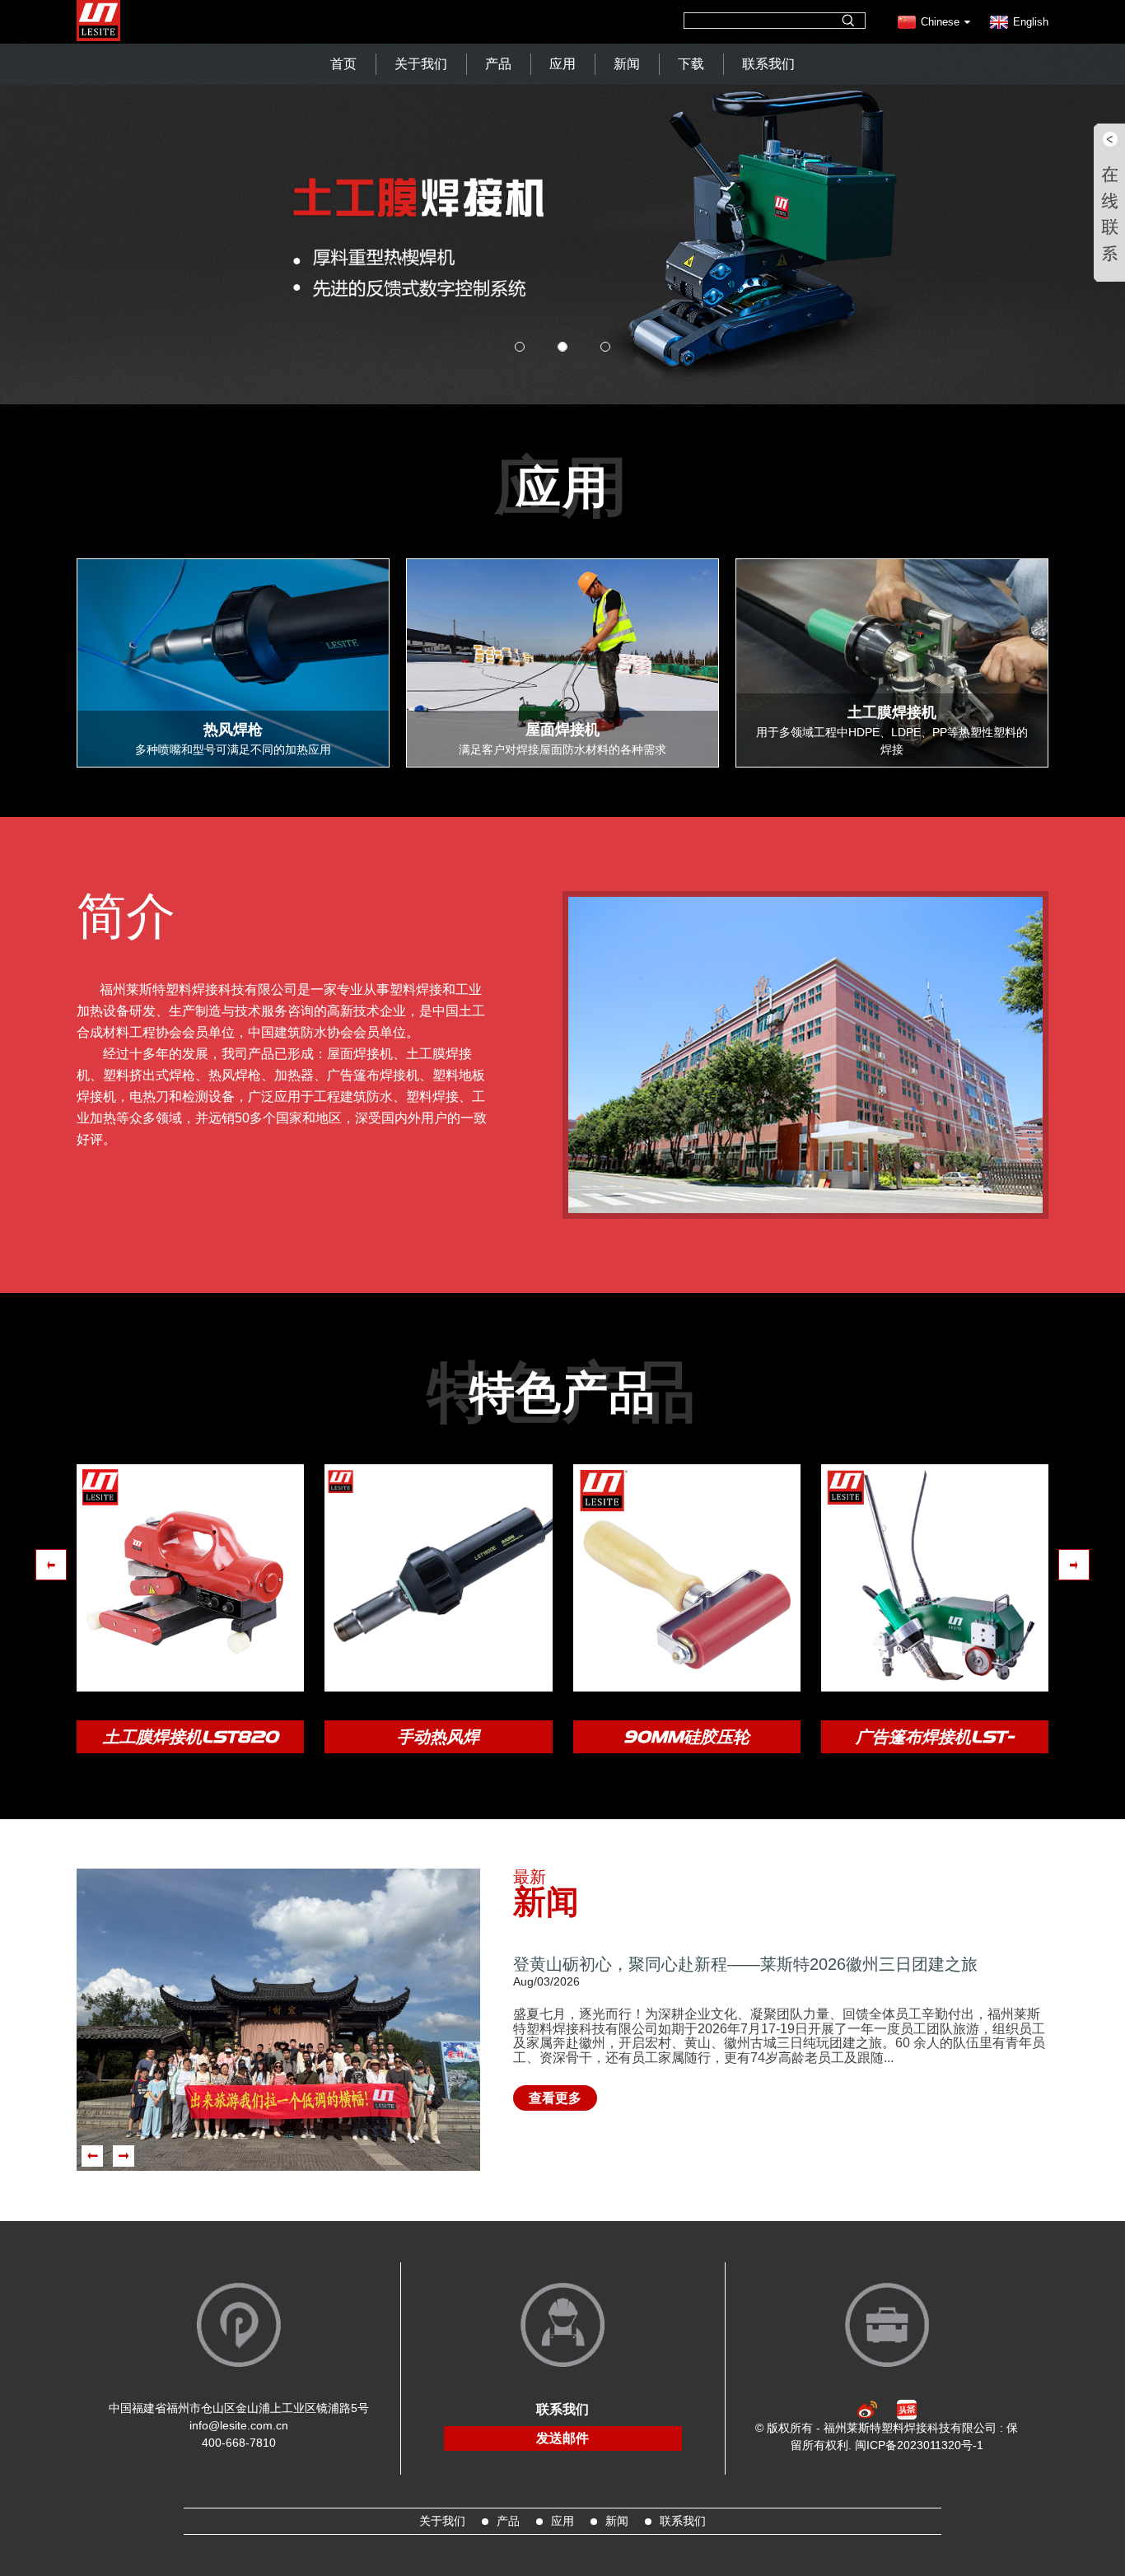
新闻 (627, 64)
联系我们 (768, 64)
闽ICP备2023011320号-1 (919, 2445)
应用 (562, 64)
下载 (691, 64)
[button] (107, 202)
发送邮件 (562, 2438)
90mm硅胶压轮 (686, 1737)
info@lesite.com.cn (239, 2425)
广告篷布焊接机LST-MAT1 (935, 1740)
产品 (498, 64)
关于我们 (421, 64)
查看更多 (555, 2098)
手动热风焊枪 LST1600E (438, 1740)
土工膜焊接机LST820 (191, 1737)
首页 (343, 64)
